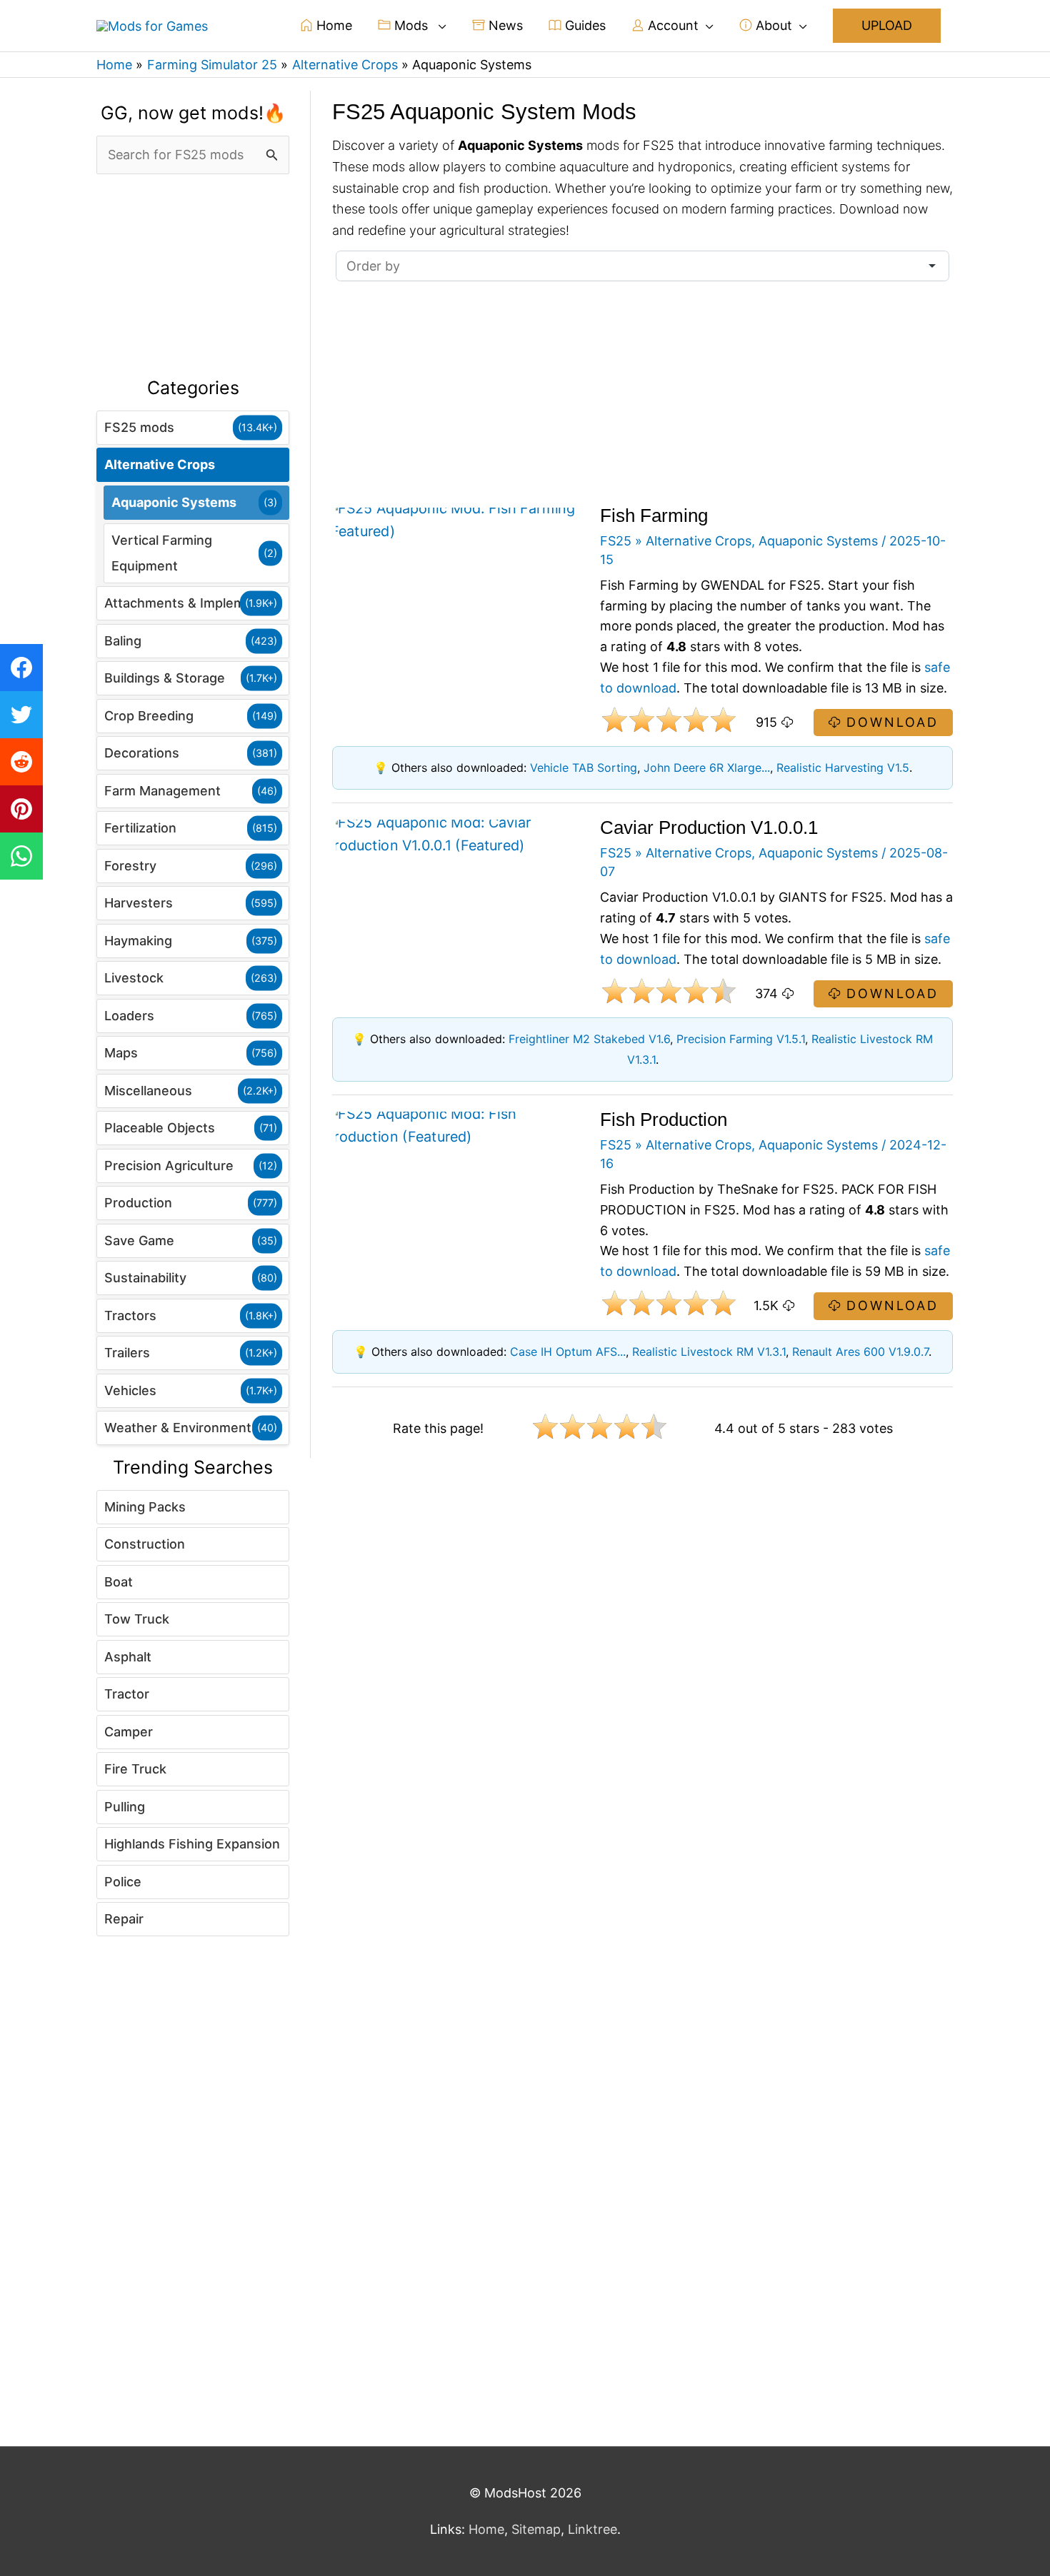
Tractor (127, 1694)
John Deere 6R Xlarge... (707, 768)
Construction (145, 1544)
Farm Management (162, 791)
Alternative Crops (160, 464)
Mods (411, 25)
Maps (121, 1053)
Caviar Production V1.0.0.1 (709, 827)
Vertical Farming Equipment (162, 553)
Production (138, 1203)
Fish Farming (654, 515)
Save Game (139, 1241)
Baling (123, 641)
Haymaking (138, 941)
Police (123, 1882)
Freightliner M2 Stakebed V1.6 (589, 1039)
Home (332, 25)
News (504, 25)
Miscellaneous (148, 1091)
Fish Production (664, 1120)
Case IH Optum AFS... (568, 1352)
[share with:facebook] (21, 668)
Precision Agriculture (169, 1166)
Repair (124, 1919)
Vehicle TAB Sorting (584, 768)
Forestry (130, 866)
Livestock (134, 978)
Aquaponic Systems (174, 502)
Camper (129, 1732)
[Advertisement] (193, 276)
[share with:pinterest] (21, 809)
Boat (119, 1582)
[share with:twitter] (21, 715)
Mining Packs (145, 1507)
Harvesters (139, 903)
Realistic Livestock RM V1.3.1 (709, 1352)
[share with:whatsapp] (21, 856)
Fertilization (140, 828)
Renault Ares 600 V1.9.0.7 (860, 1352)
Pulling (125, 1807)
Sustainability (145, 1278)
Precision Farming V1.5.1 (741, 1039)
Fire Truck (135, 1769)
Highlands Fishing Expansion (192, 1844)
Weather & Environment (178, 1428)
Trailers (127, 1353)
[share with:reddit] (21, 762)
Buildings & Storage (165, 678)
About (772, 25)
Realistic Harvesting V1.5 (843, 768)
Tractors (130, 1315)
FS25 (616, 541)
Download (890, 722)
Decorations (142, 753)
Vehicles (130, 1390)
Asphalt (128, 1657)
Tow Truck (137, 1619)
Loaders (129, 1016)
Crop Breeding (149, 716)
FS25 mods (139, 427)
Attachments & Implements (189, 603)
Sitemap (536, 2529)
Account (671, 25)
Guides (584, 25)
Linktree (592, 2529)
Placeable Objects (160, 1128)
